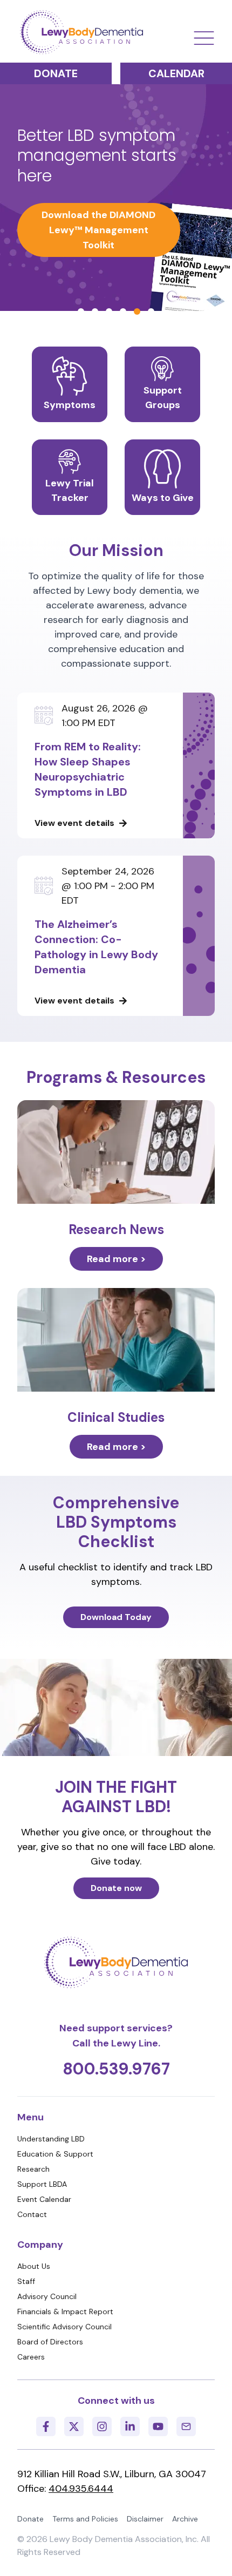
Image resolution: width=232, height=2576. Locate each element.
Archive (185, 2519)
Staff (26, 2281)
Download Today (116, 1617)
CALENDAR (176, 73)
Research (33, 2169)
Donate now (116, 1888)
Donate (30, 2519)
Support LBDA (42, 2184)
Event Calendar (44, 2199)
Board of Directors (50, 2342)
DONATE (56, 73)
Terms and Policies (85, 2519)
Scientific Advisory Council (64, 2327)
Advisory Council (47, 2296)
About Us (34, 2266)
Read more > (116, 1259)
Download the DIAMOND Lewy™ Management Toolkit (98, 230)
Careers (31, 2357)
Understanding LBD (51, 2139)
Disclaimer (145, 2519)
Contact (32, 2214)
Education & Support (55, 2154)
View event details (74, 823)
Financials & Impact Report (65, 2311)
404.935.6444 (81, 2489)
